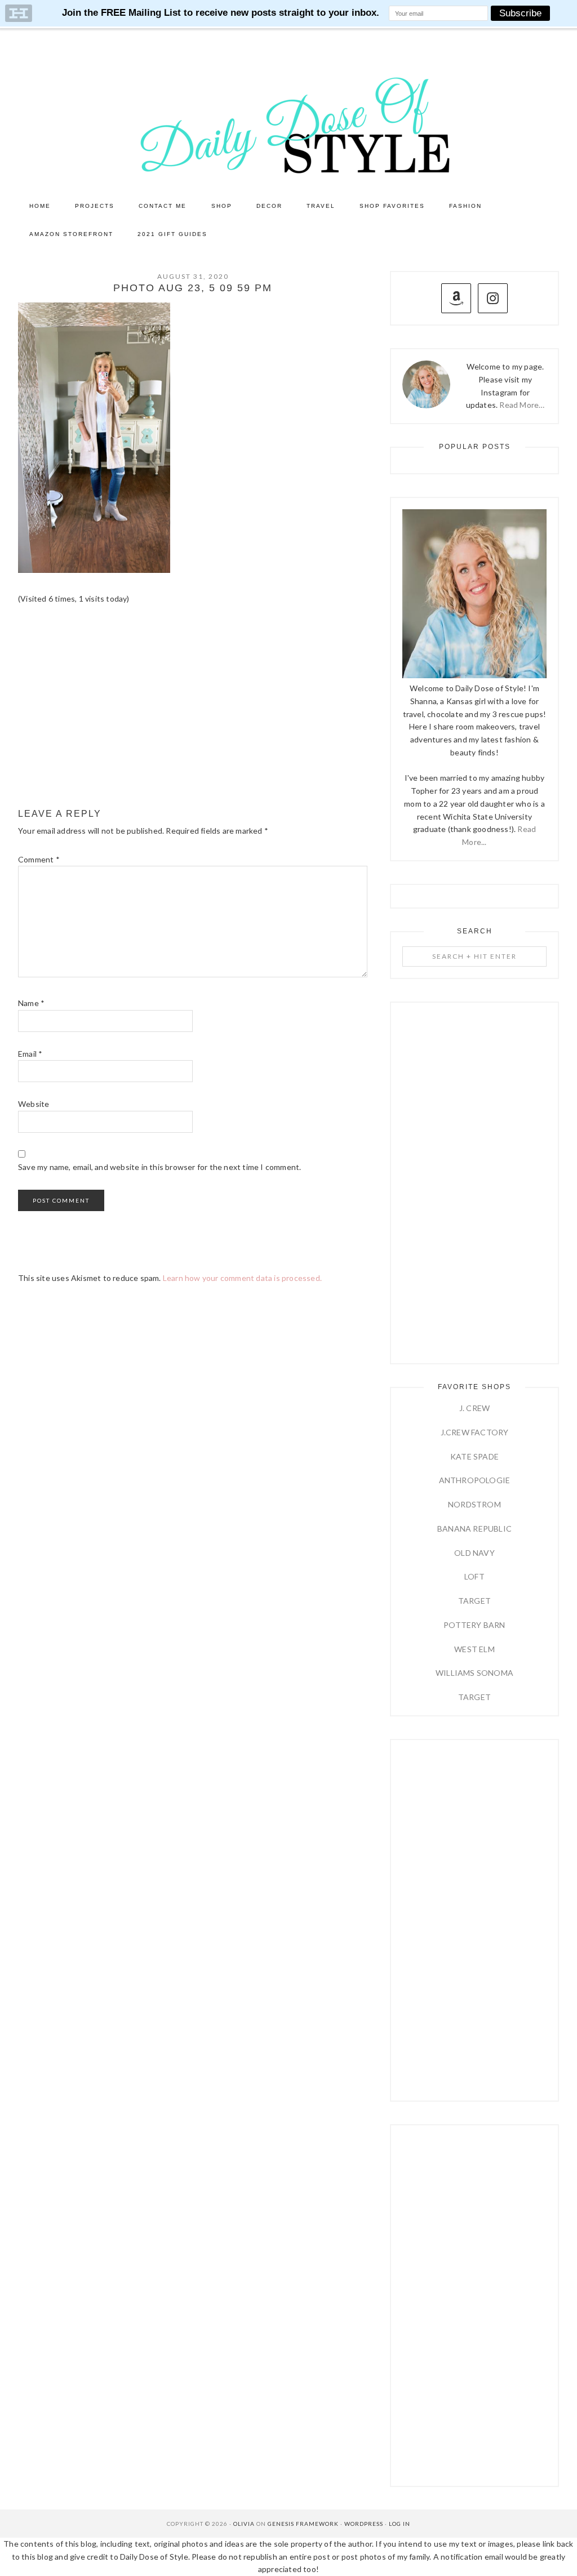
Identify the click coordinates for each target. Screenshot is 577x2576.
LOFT (474, 1576)
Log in (400, 2524)
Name (31, 1003)
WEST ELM (474, 1649)
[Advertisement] (193, 707)
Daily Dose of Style (288, 124)
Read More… (522, 405)
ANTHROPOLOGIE (475, 1480)
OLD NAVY (474, 1553)
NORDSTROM (474, 1504)
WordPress (364, 2524)
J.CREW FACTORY (475, 1432)
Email (30, 1054)
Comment (39, 859)
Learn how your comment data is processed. (242, 1278)
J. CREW (474, 1408)
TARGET (474, 1601)
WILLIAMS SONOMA (474, 1673)
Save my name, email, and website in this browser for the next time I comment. (159, 1167)
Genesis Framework (303, 2524)
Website (34, 1104)
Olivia (244, 2524)
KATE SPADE (474, 1456)
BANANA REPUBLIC (474, 1529)
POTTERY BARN (474, 1625)
